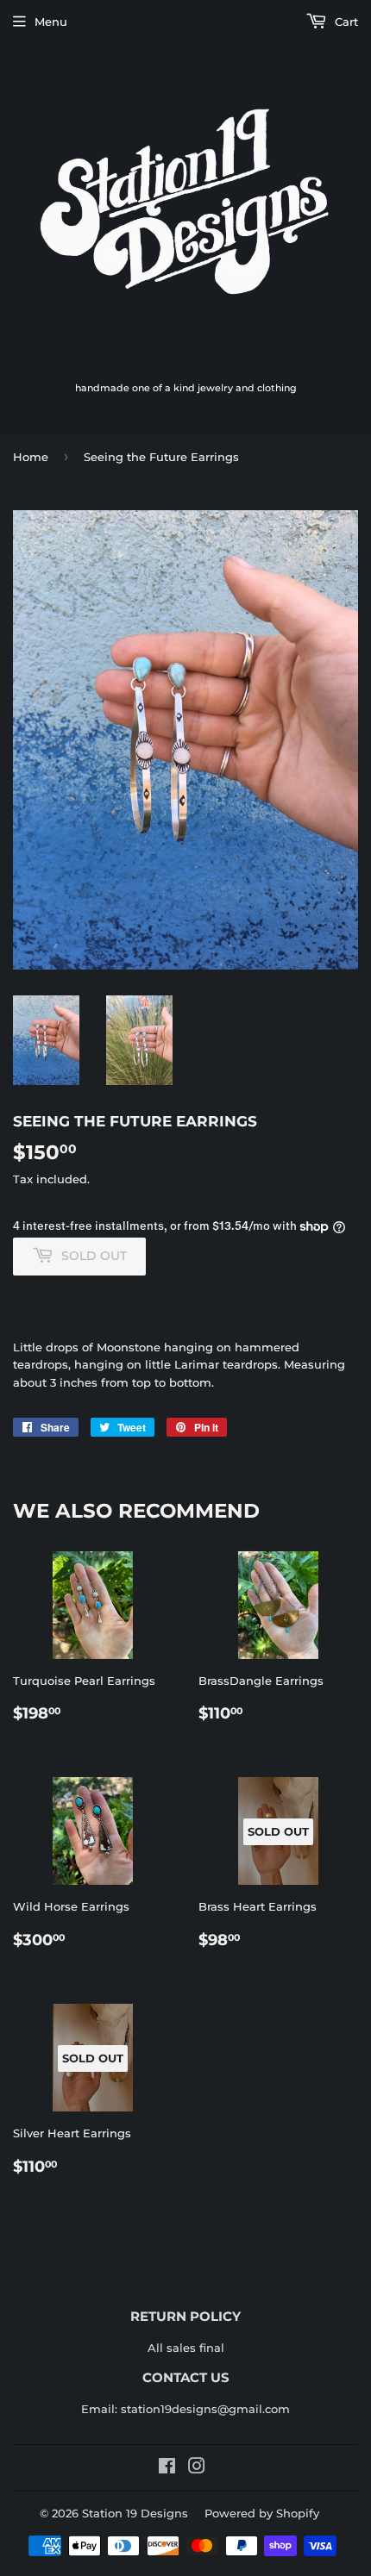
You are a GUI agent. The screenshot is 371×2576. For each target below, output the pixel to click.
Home (31, 457)
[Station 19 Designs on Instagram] (197, 2468)
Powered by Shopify (262, 2513)
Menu (51, 22)
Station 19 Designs (135, 2513)
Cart (345, 22)
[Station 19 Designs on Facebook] (167, 2468)
